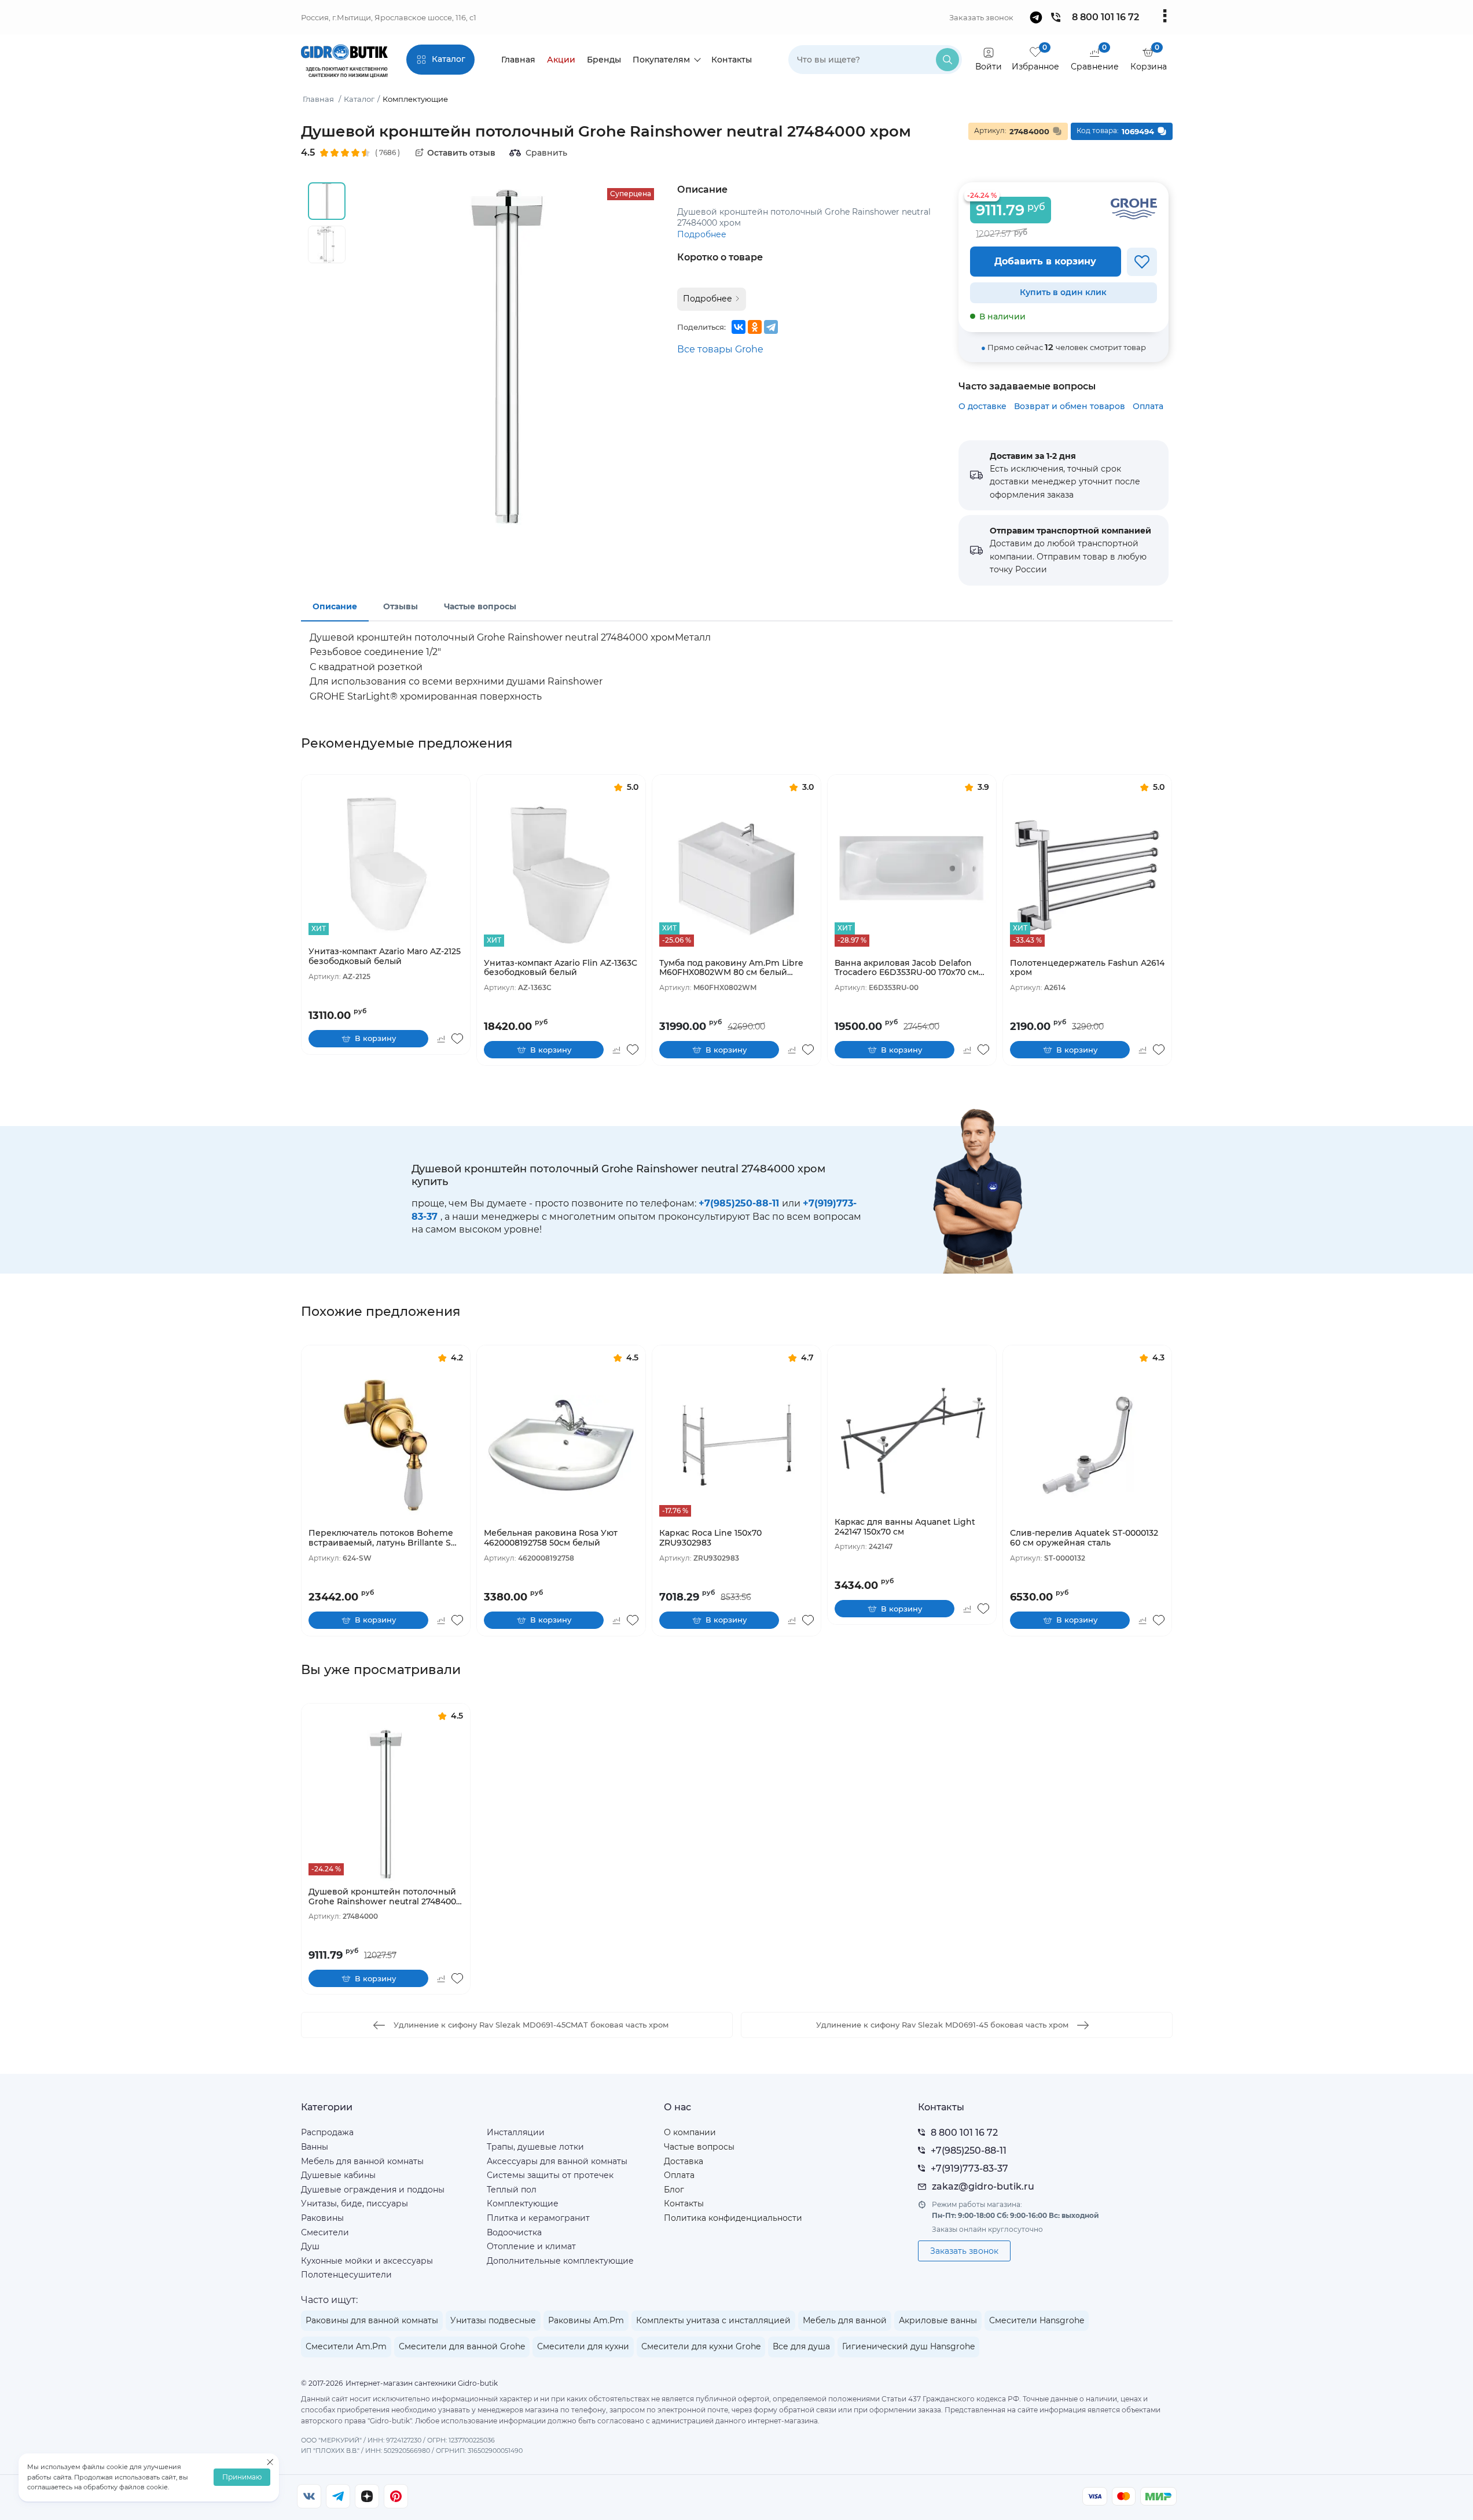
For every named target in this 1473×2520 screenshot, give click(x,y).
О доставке (982, 406)
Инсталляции (516, 2132)
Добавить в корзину (1045, 261)
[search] (947, 60)
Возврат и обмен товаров (1070, 406)
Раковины (322, 2218)
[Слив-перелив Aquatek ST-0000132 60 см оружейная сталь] (1087, 1445)
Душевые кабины (338, 2175)
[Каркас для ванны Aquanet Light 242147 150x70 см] (912, 1434)
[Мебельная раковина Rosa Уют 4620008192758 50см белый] (561, 1445)
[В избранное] (1142, 262)
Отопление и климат (531, 2246)
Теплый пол (512, 2190)
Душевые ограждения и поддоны (373, 2190)
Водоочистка (514, 2232)
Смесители (325, 2232)
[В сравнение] (441, 1039)
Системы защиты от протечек (550, 2175)
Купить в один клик (1063, 292)
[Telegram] (771, 327)
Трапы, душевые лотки (535, 2147)
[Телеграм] (338, 2496)
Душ (310, 2246)
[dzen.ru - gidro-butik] (367, 2496)
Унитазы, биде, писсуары (355, 2203)
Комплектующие (523, 2203)
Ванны (315, 2147)
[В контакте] (309, 2496)
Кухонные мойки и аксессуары (367, 2261)
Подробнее (702, 234)
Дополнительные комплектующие (560, 2261)
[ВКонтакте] (739, 327)
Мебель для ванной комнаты (362, 2161)
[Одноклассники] (755, 327)
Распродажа (327, 2132)
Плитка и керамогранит (538, 2218)
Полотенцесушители (346, 2275)
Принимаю (242, 2477)
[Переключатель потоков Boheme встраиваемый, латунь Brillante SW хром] (386, 1445)
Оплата (1148, 406)
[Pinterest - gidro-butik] (396, 2496)
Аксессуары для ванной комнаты (557, 2161)
